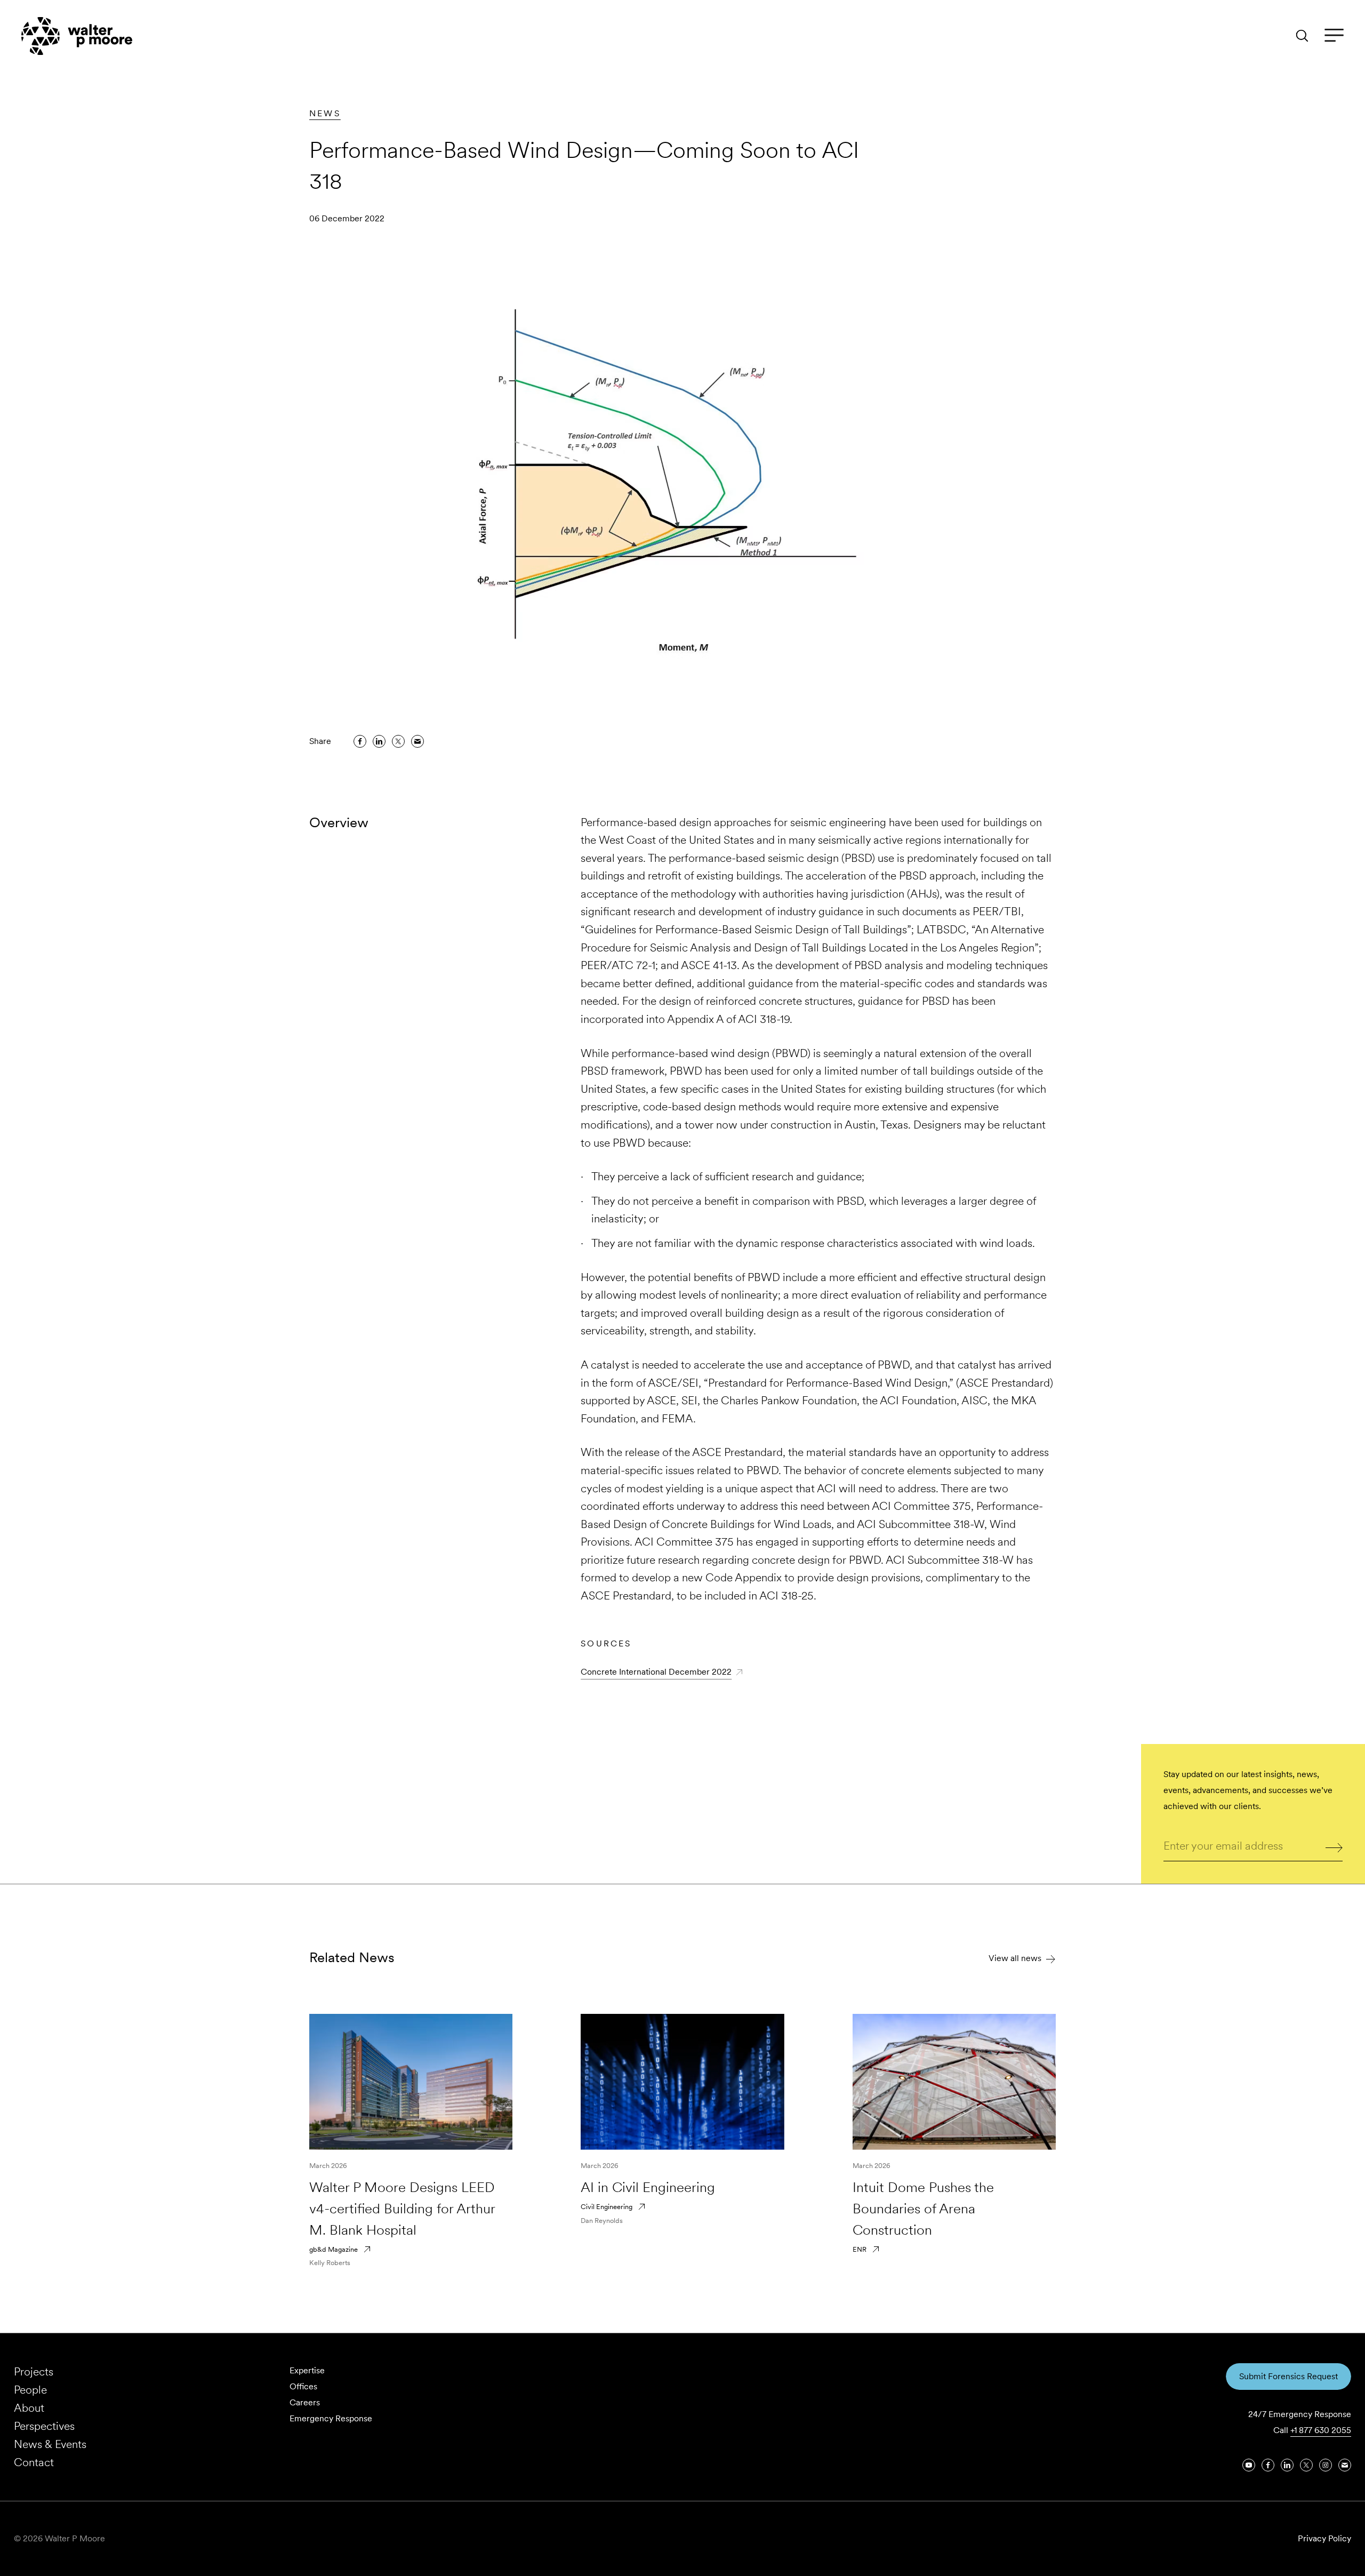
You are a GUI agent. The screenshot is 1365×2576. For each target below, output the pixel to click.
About (29, 2408)
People (30, 2390)
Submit (1334, 1847)
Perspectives (44, 2426)
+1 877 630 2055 (1321, 2430)
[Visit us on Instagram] (1326, 2465)
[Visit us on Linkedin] (1287, 2465)
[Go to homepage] (77, 36)
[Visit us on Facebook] (1268, 2465)
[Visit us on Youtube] (1249, 2465)
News (325, 113)
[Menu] (1334, 36)
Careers (305, 2402)
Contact (34, 2462)
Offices (303, 2386)
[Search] (1302, 36)
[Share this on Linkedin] (379, 741)
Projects (34, 2371)
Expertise (307, 2370)
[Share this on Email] (417, 741)
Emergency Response (331, 2418)
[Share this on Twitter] (398, 741)
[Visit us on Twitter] (1306, 2465)
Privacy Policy (1324, 2538)
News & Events (50, 2444)
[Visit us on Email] (1345, 2465)
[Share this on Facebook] (360, 741)
